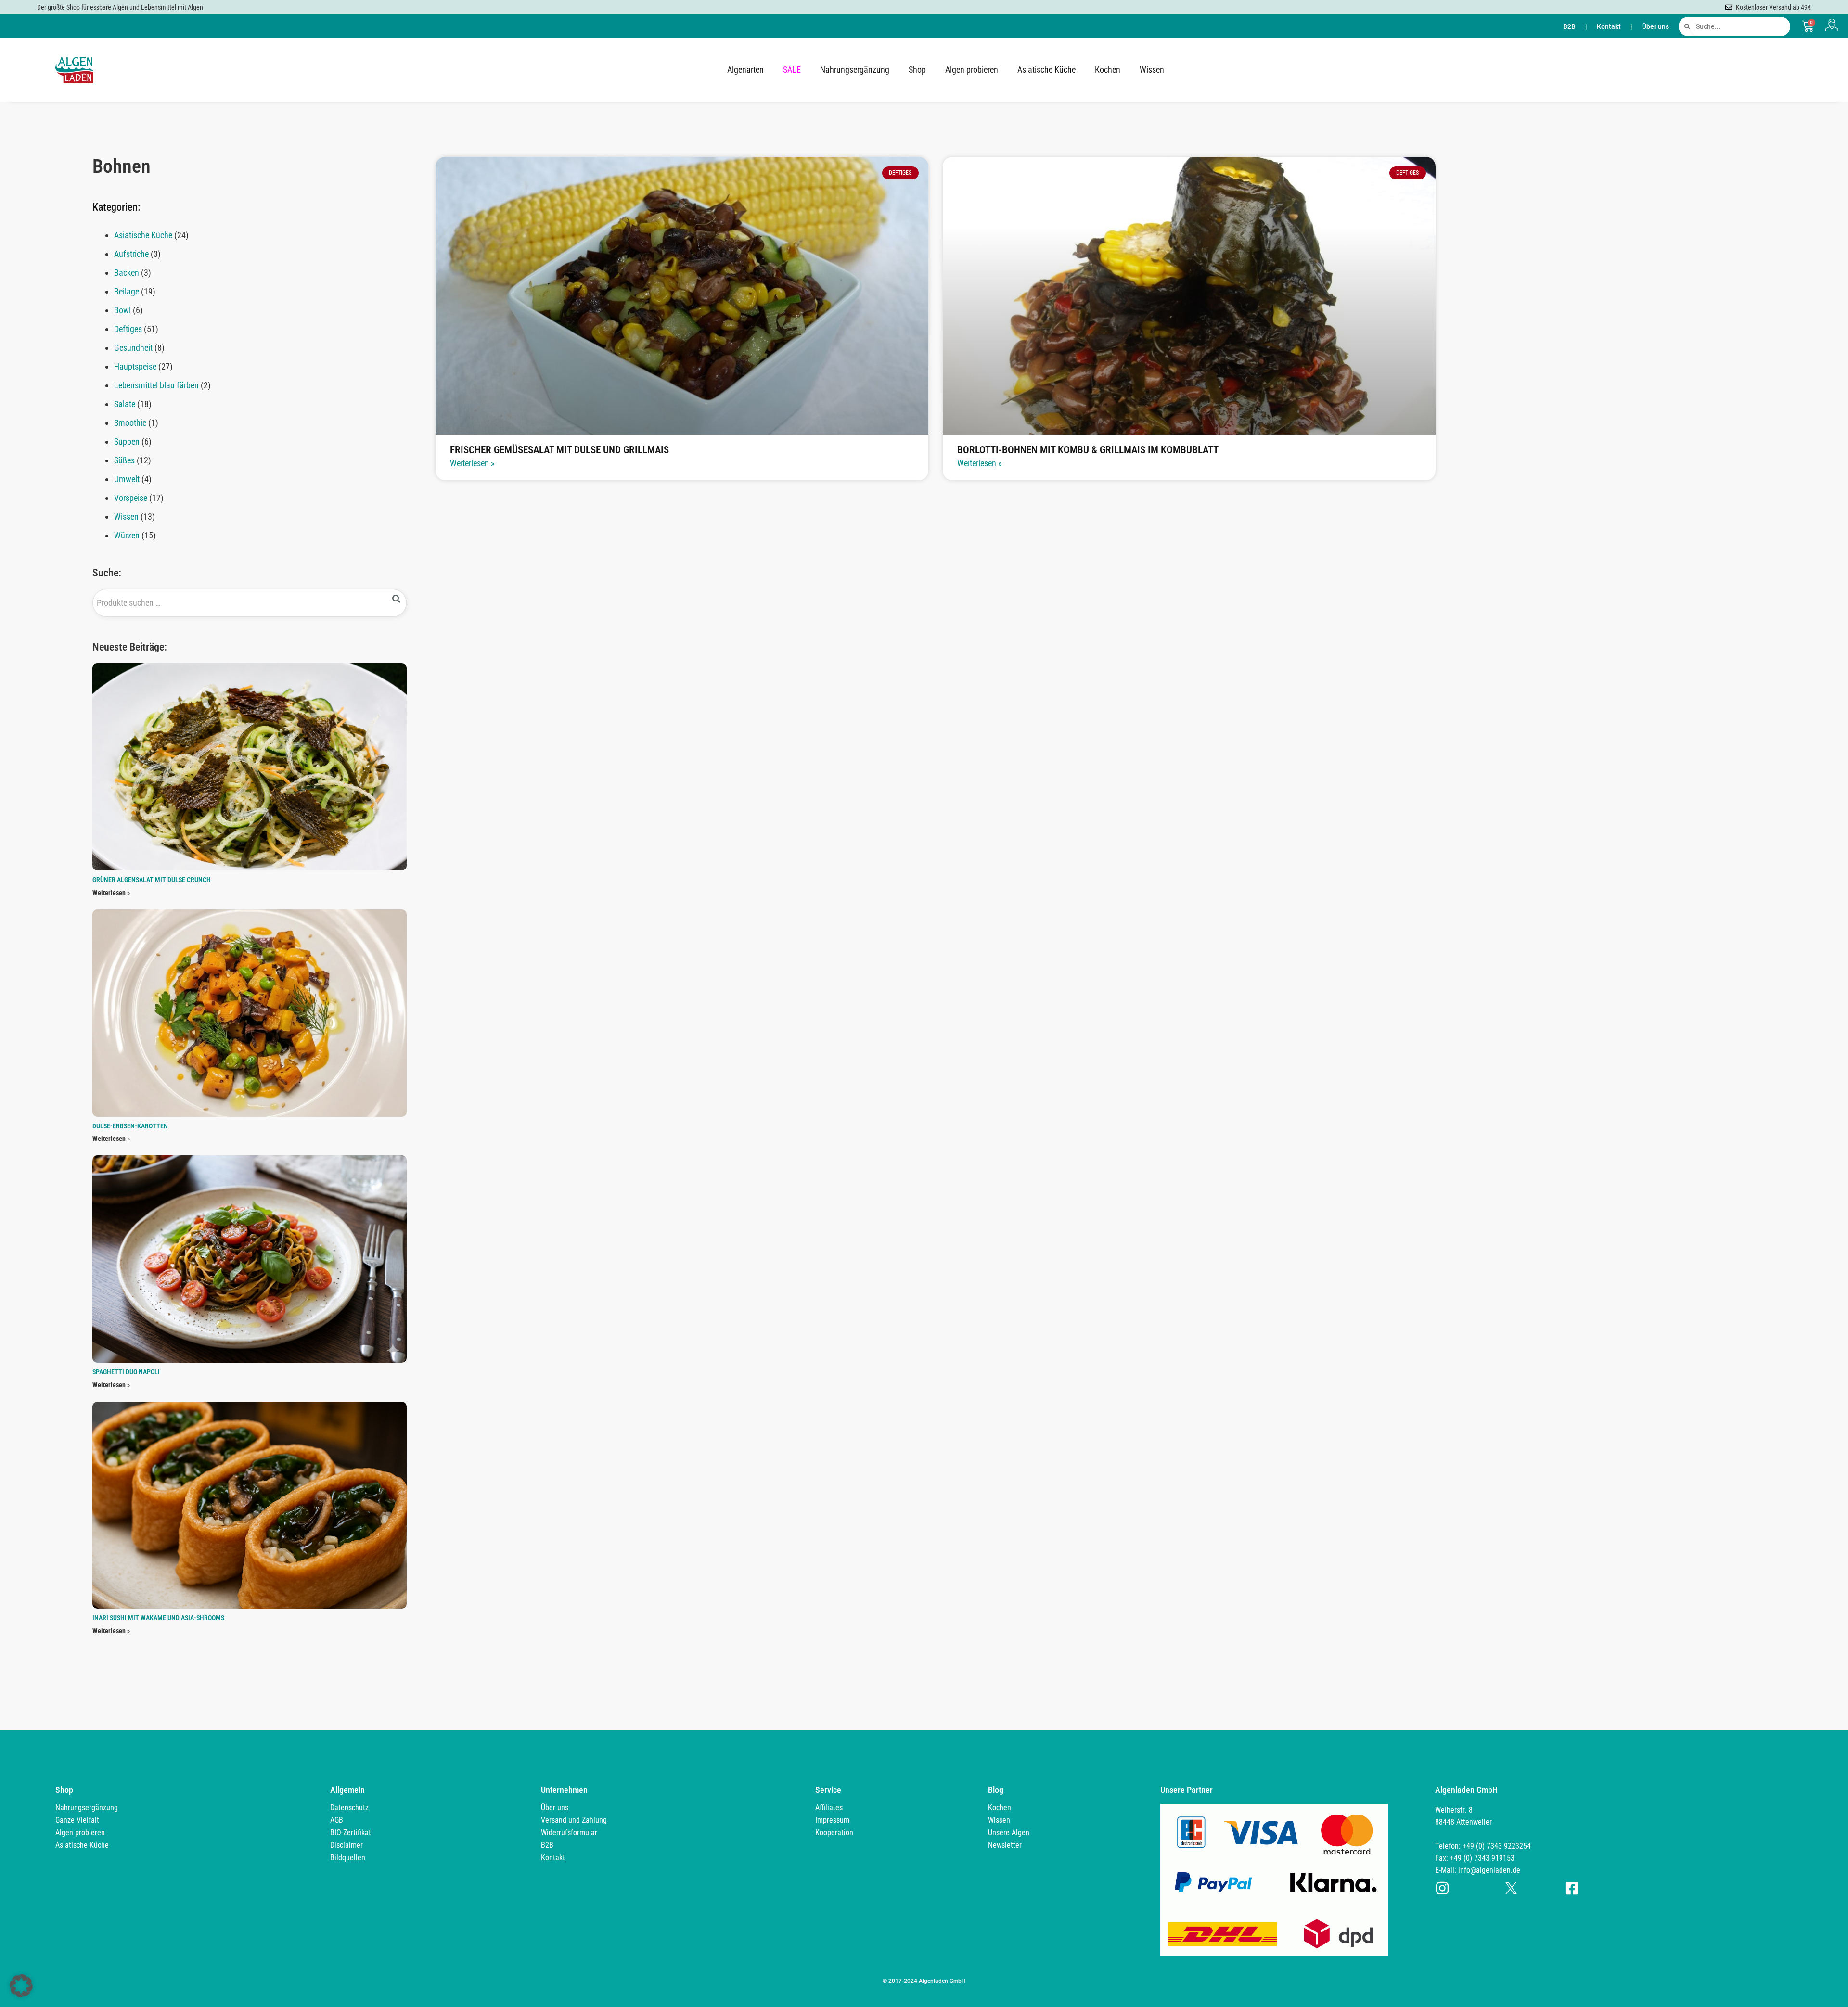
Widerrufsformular (569, 1833)
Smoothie (130, 423)
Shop (917, 70)
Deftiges (128, 329)
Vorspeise (131, 498)
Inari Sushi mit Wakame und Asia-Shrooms (158, 1618)
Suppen (127, 441)
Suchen (397, 599)
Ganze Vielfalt (77, 1820)
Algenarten (745, 70)
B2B (1569, 26)
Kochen (1108, 70)
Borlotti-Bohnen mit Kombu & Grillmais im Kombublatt (1088, 450)
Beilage (127, 291)
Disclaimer (346, 1845)
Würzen (127, 535)
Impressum (832, 1820)
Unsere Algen (1009, 1833)
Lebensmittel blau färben (156, 385)
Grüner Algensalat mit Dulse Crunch (152, 880)
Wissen (1152, 70)
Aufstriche (131, 254)
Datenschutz (349, 1808)
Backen (127, 273)
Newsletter (1005, 1845)
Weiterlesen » (111, 893)
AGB (337, 1820)
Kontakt (1609, 26)
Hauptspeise (135, 366)
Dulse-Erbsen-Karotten (130, 1126)
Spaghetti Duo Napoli (126, 1372)
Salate (125, 404)
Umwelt (127, 479)
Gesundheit (133, 348)
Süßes (124, 460)
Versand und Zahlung (574, 1820)
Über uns (1655, 26)
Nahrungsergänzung (855, 70)
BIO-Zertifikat (351, 1833)
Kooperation (834, 1833)
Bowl (122, 310)
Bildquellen (348, 1858)
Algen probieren (972, 70)
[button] (21, 1986)
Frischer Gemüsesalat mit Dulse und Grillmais (559, 450)
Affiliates (829, 1808)
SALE (792, 70)
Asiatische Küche (1046, 70)
